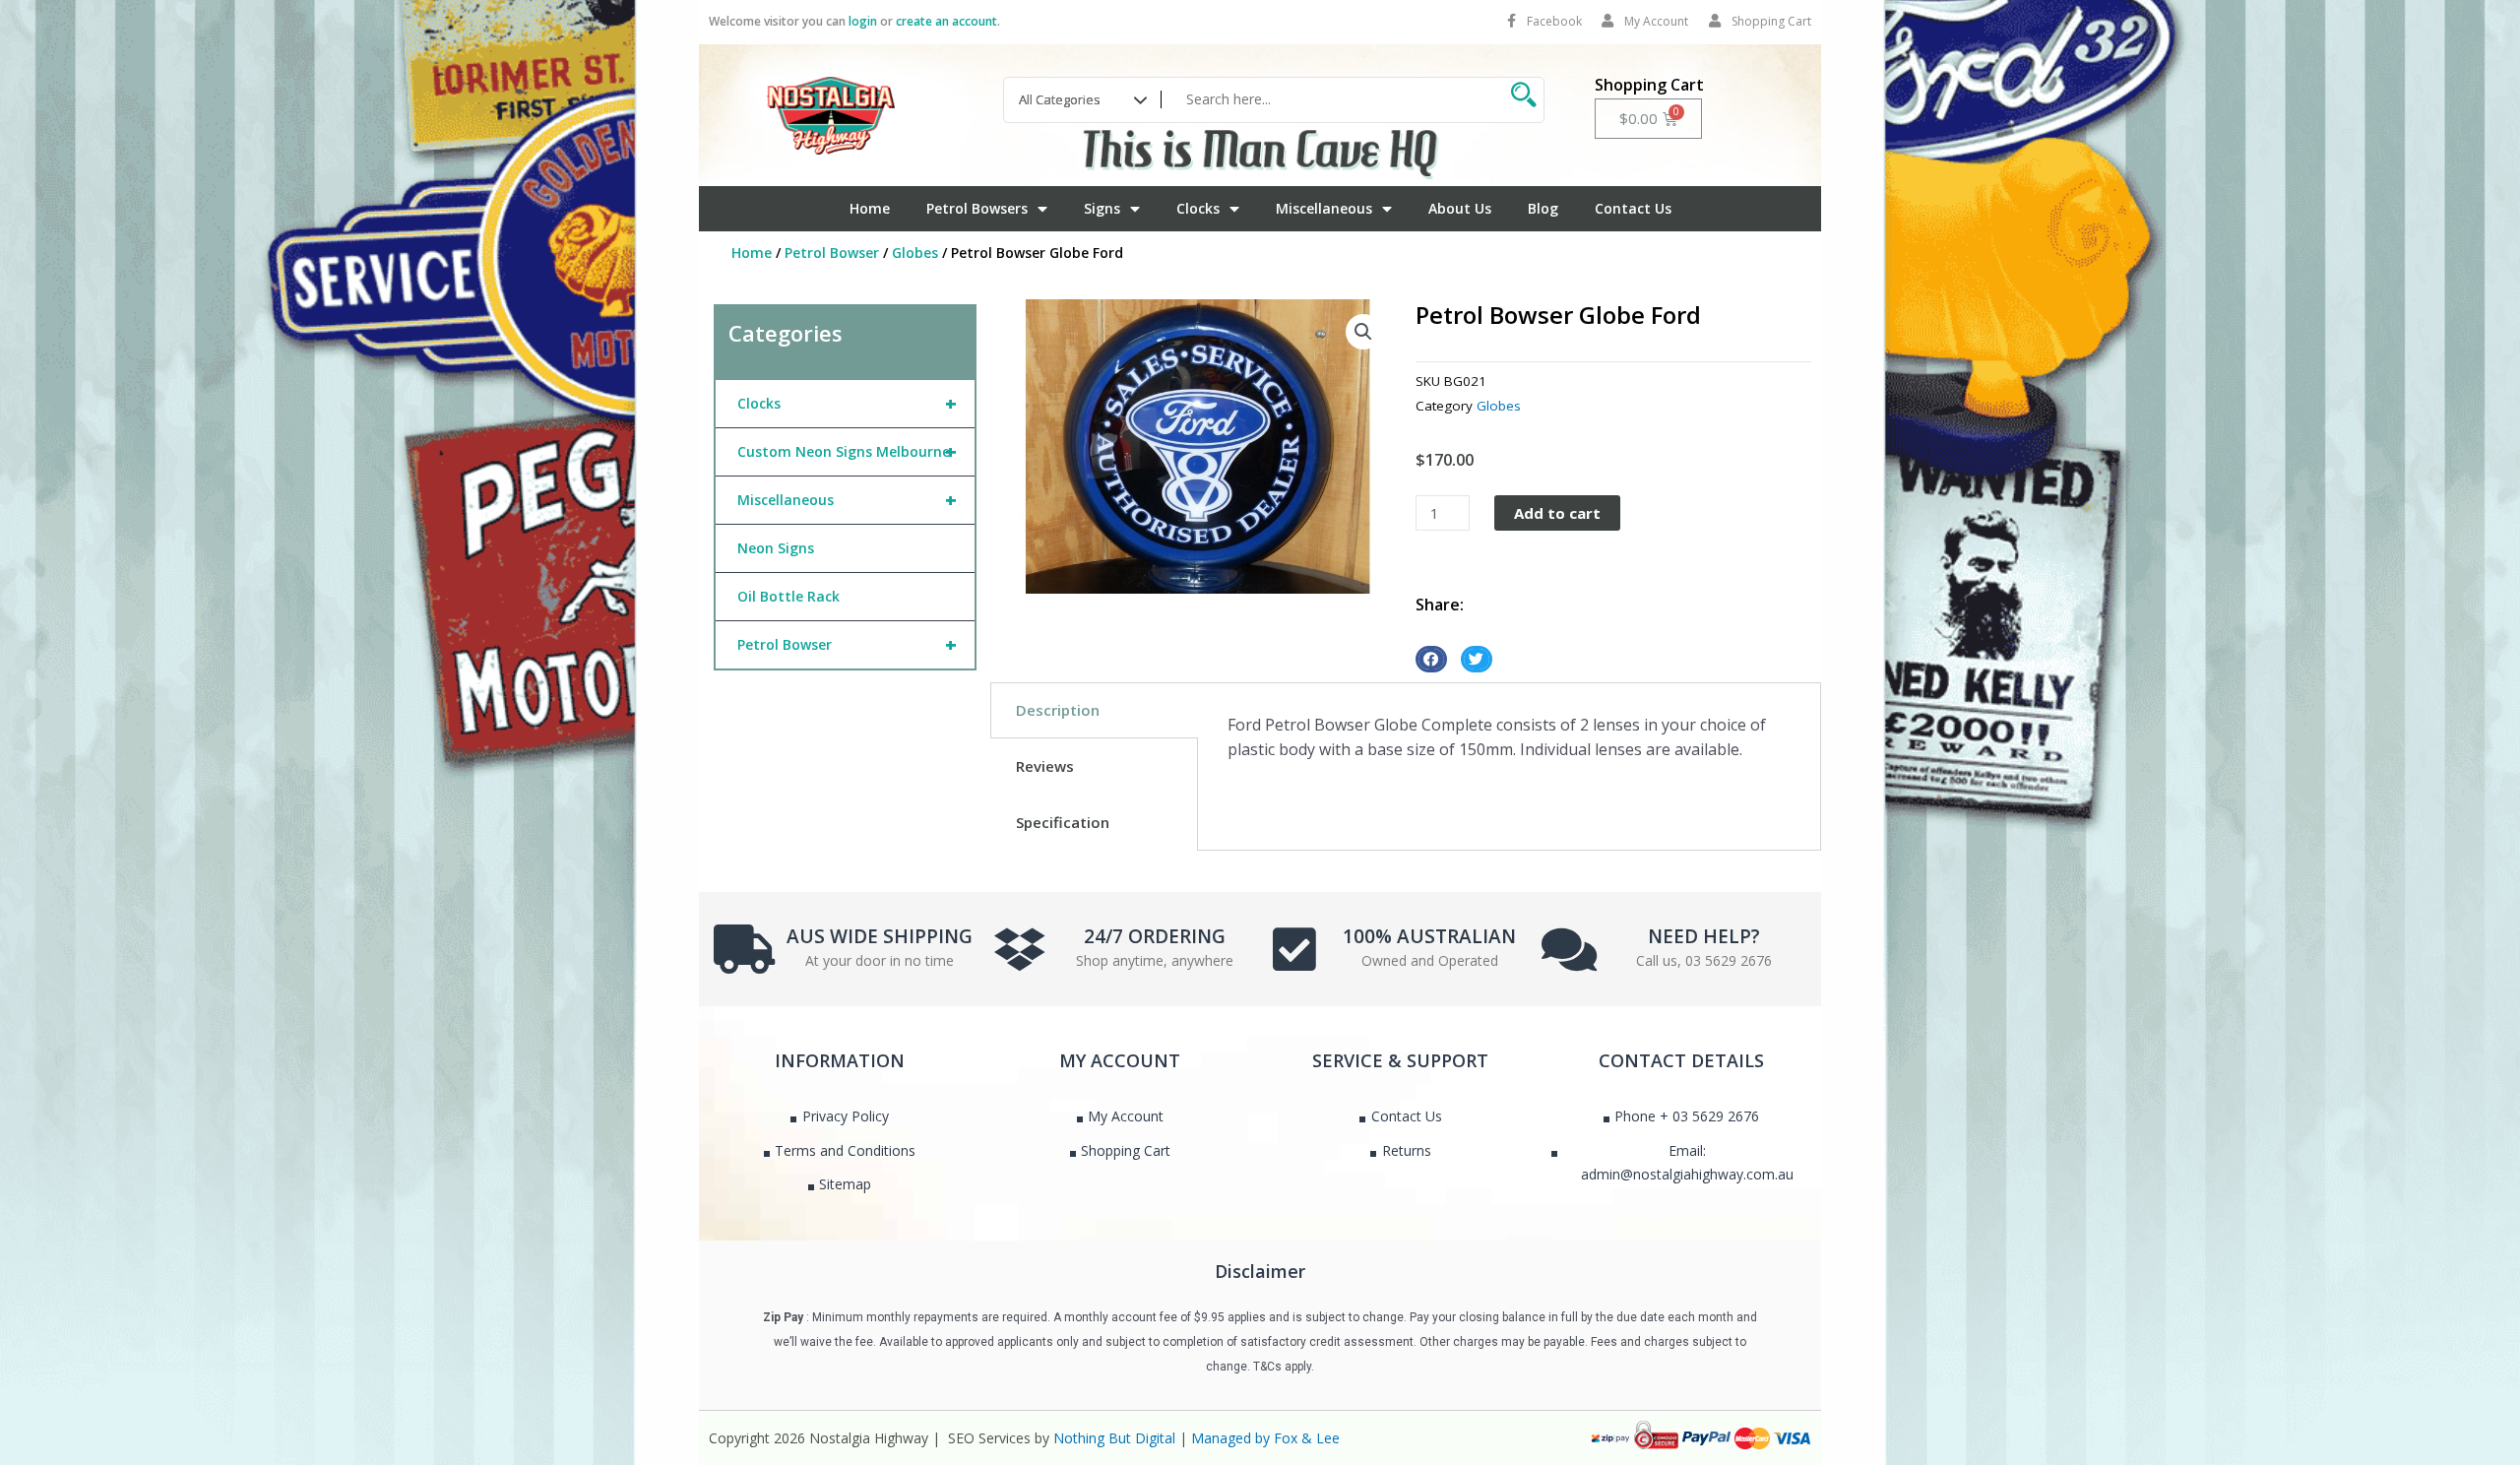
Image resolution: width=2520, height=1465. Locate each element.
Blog (1543, 208)
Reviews (1045, 766)
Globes (915, 253)
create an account (946, 21)
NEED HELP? (1704, 936)
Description (1058, 710)
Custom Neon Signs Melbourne (847, 451)
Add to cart (1557, 513)
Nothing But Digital (1114, 1438)
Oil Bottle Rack (788, 596)
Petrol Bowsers (977, 208)
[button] (1363, 332)
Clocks (1198, 208)
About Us (1460, 208)
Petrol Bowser (832, 253)
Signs (1102, 208)
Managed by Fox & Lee (1265, 1438)
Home (870, 208)
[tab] (1094, 710)
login (863, 21)
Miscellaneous (1324, 208)
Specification (1063, 822)
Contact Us (1633, 208)
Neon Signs (776, 548)
